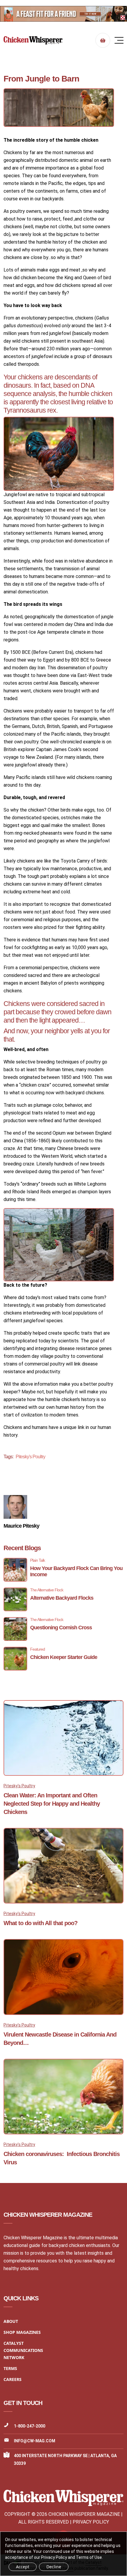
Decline (54, 2567)
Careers (13, 2379)
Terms (10, 2368)
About (11, 2321)
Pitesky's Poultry (30, 1457)
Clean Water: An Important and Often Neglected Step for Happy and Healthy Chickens (52, 1804)
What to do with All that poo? (40, 1923)
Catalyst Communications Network (23, 2350)
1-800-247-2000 (30, 2426)
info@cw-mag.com (35, 2441)
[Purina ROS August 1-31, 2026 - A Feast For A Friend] (63, 14)
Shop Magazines (22, 2332)
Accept (23, 2567)
